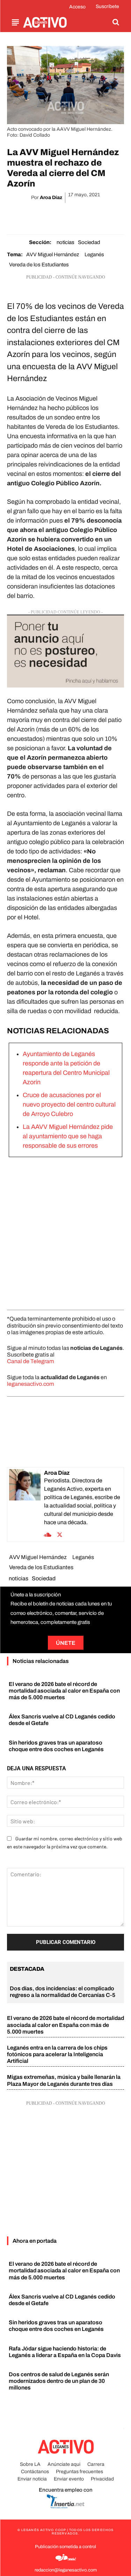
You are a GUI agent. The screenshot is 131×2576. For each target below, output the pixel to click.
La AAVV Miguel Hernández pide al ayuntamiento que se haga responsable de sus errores (68, 1136)
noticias (65, 242)
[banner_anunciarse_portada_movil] (65, 651)
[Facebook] (25, 215)
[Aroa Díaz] (25, 1504)
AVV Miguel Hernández (53, 254)
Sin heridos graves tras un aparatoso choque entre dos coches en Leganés (56, 2326)
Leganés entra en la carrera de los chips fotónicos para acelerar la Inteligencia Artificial (57, 2054)
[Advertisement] (65, 1232)
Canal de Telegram (31, 1361)
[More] (106, 215)
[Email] (73, 215)
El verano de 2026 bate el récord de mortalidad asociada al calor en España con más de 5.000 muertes (64, 1691)
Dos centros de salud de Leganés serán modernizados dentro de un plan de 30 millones (59, 2381)
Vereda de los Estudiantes (39, 265)
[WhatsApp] (57, 215)
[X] (41, 215)
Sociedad (89, 242)
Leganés (94, 254)
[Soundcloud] (48, 1534)
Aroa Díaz (51, 197)
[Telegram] (89, 215)
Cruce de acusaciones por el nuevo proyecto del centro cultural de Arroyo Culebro (69, 1104)
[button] (116, 22)
